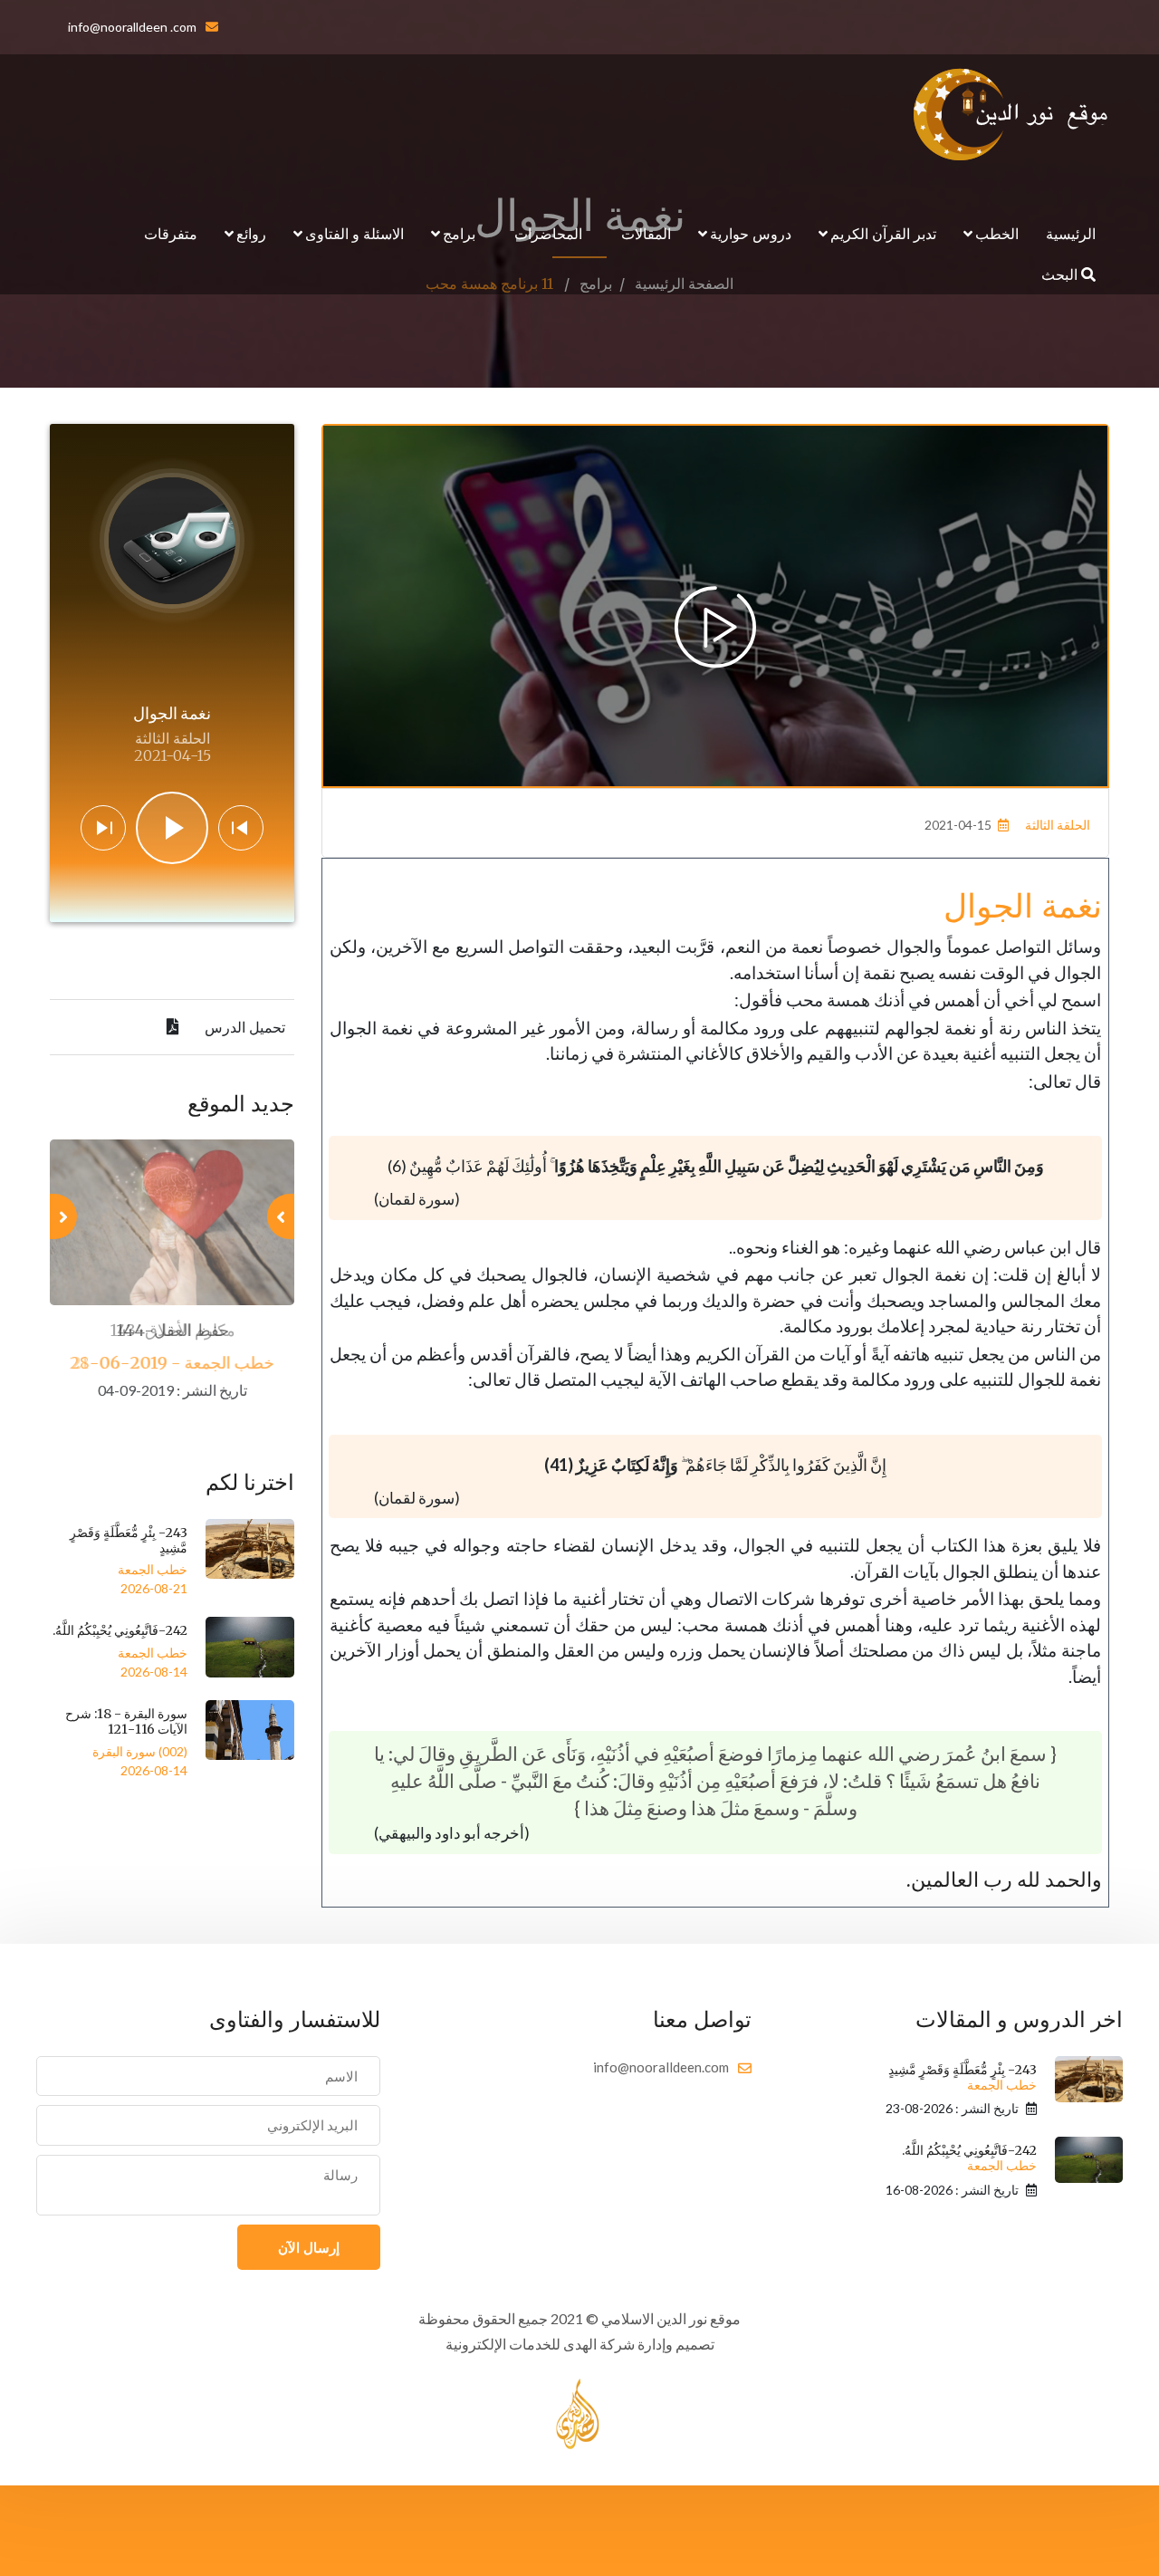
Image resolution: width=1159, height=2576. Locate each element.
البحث (1061, 274)
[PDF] (173, 1027)
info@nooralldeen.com (661, 2067)
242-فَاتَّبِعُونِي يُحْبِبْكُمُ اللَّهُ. (120, 1630)
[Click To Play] (715, 627)
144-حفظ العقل (172, 1330)
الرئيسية (1071, 233)
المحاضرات (548, 233)
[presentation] (281, 1216)
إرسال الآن (309, 2247)
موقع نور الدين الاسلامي (671, 2318)
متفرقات (171, 233)
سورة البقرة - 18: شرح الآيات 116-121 (126, 1721)
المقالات (646, 233)
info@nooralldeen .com (132, 27)
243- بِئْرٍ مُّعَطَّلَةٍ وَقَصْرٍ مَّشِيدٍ (129, 1540)
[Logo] (1011, 114)
